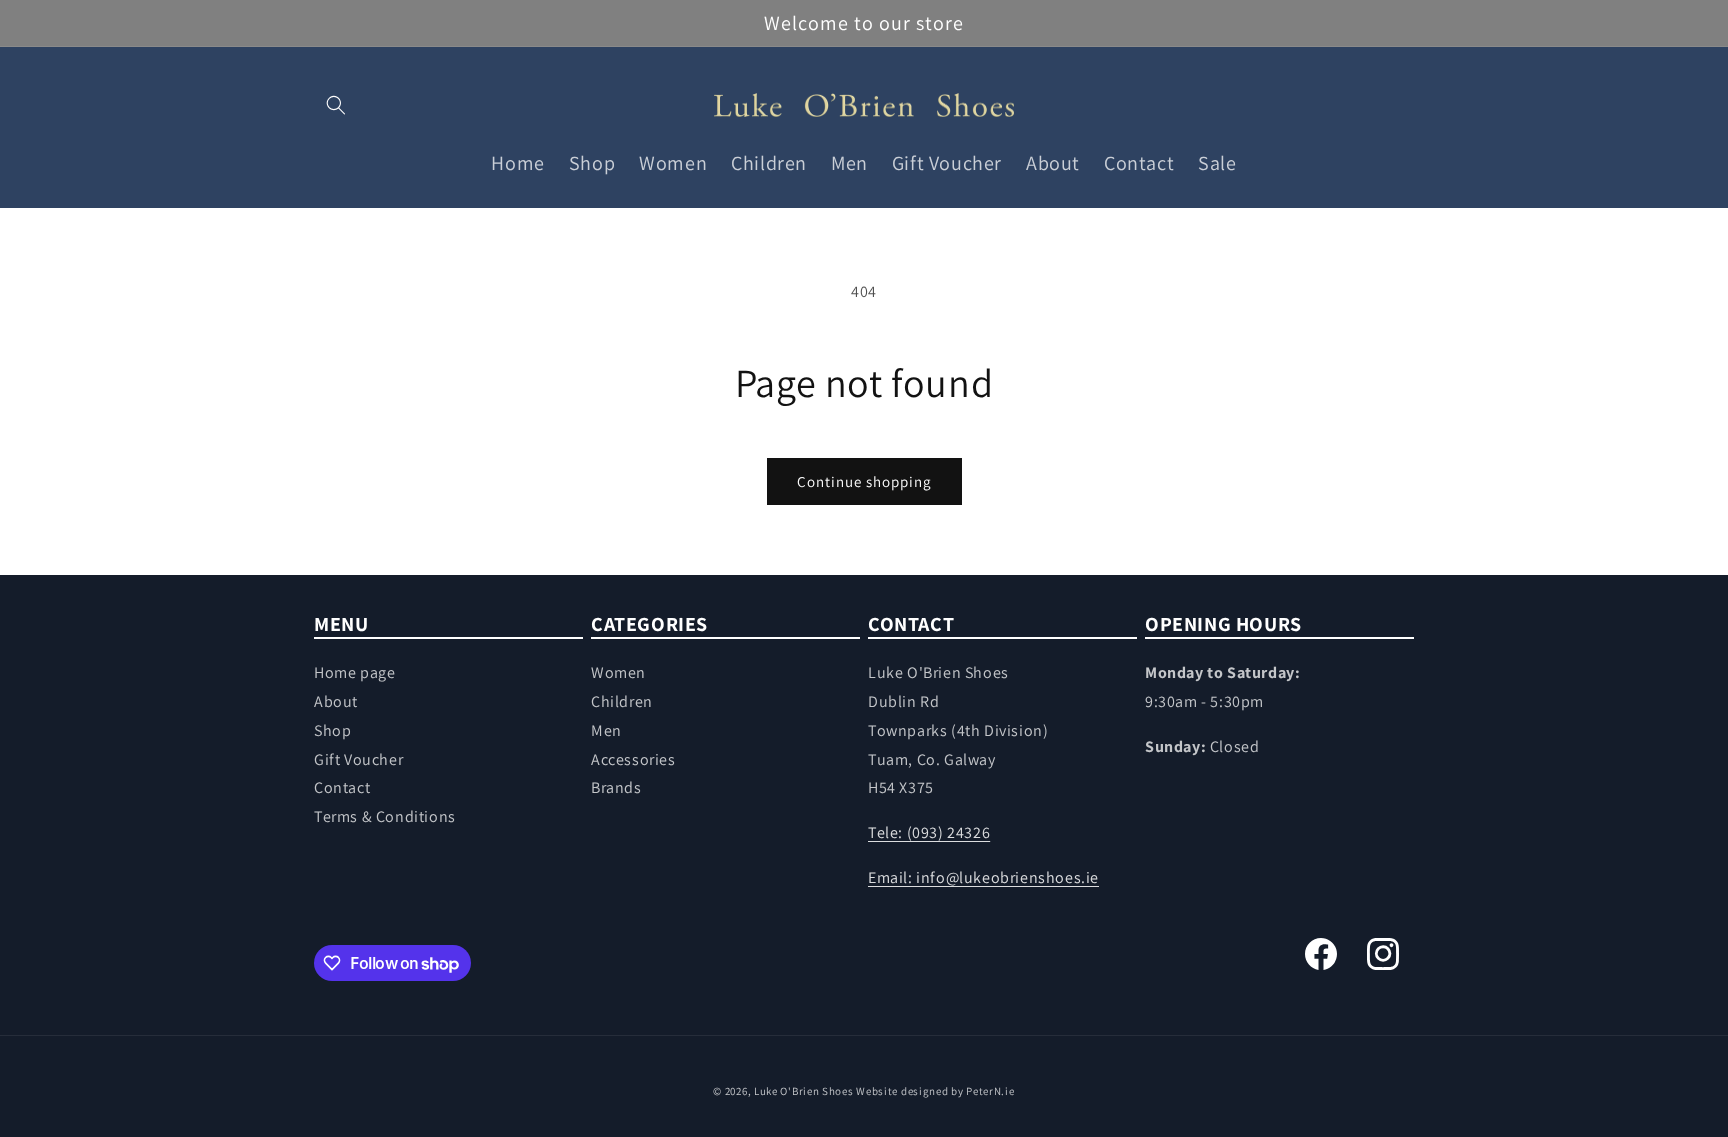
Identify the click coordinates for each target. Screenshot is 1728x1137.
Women (618, 672)
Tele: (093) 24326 (929, 832)
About (336, 701)
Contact (342, 787)
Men (606, 730)
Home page (354, 672)
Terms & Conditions (385, 816)
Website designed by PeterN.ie (935, 1091)
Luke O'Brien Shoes (804, 1091)
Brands (616, 787)
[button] (336, 105)
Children (622, 701)
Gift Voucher (358, 759)
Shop (332, 730)
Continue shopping (864, 481)
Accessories (633, 759)
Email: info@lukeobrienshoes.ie (983, 877)
